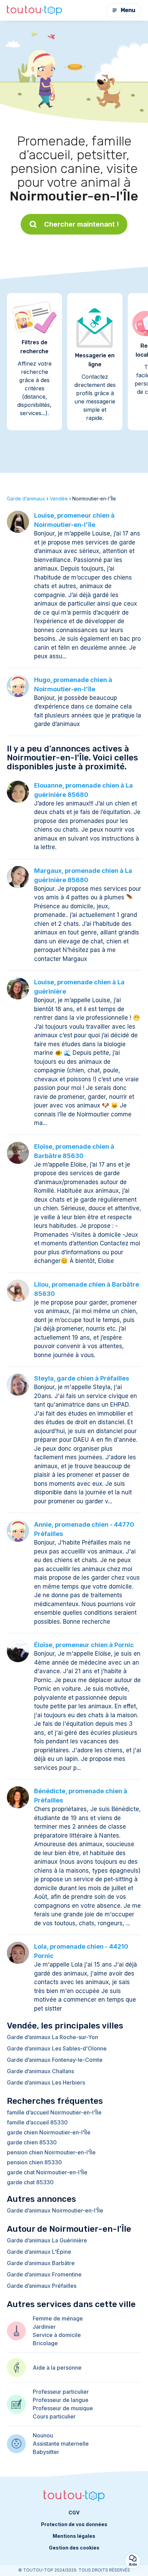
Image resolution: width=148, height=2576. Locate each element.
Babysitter (46, 2452)
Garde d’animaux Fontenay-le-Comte (55, 2060)
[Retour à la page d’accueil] (34, 10)
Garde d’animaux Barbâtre (41, 2263)
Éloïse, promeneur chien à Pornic (84, 1645)
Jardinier (44, 2327)
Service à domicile (57, 2335)
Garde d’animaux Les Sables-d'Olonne (57, 2048)
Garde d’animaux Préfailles (42, 2286)
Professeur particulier (61, 2392)
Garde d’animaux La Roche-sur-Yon (52, 2037)
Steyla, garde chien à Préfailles (82, 1378)
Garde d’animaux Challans (40, 2071)
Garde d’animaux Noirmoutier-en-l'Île (55, 2210)
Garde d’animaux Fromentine (44, 2274)
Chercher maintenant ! (82, 224)
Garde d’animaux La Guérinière (47, 2240)
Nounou (43, 2435)
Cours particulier (54, 2416)
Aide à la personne (57, 2368)
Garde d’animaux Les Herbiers (46, 2082)
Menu (128, 10)
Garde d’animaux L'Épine (39, 2252)
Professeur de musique (63, 2408)
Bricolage (45, 2343)
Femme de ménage (58, 2318)
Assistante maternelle (61, 2444)
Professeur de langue (61, 2400)
